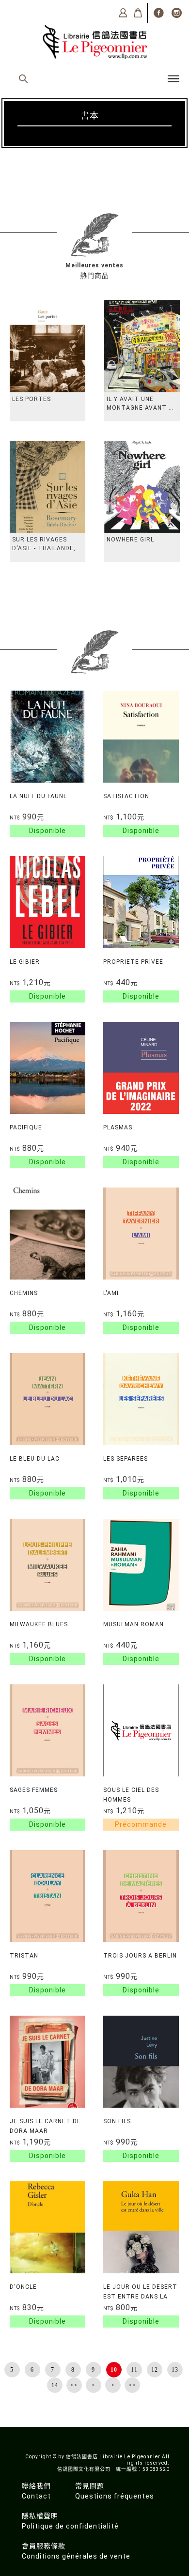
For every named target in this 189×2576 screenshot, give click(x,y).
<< (74, 2385)
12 (155, 2370)
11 (134, 2370)
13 (175, 2370)
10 (114, 2370)
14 (55, 2385)
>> (132, 2385)
